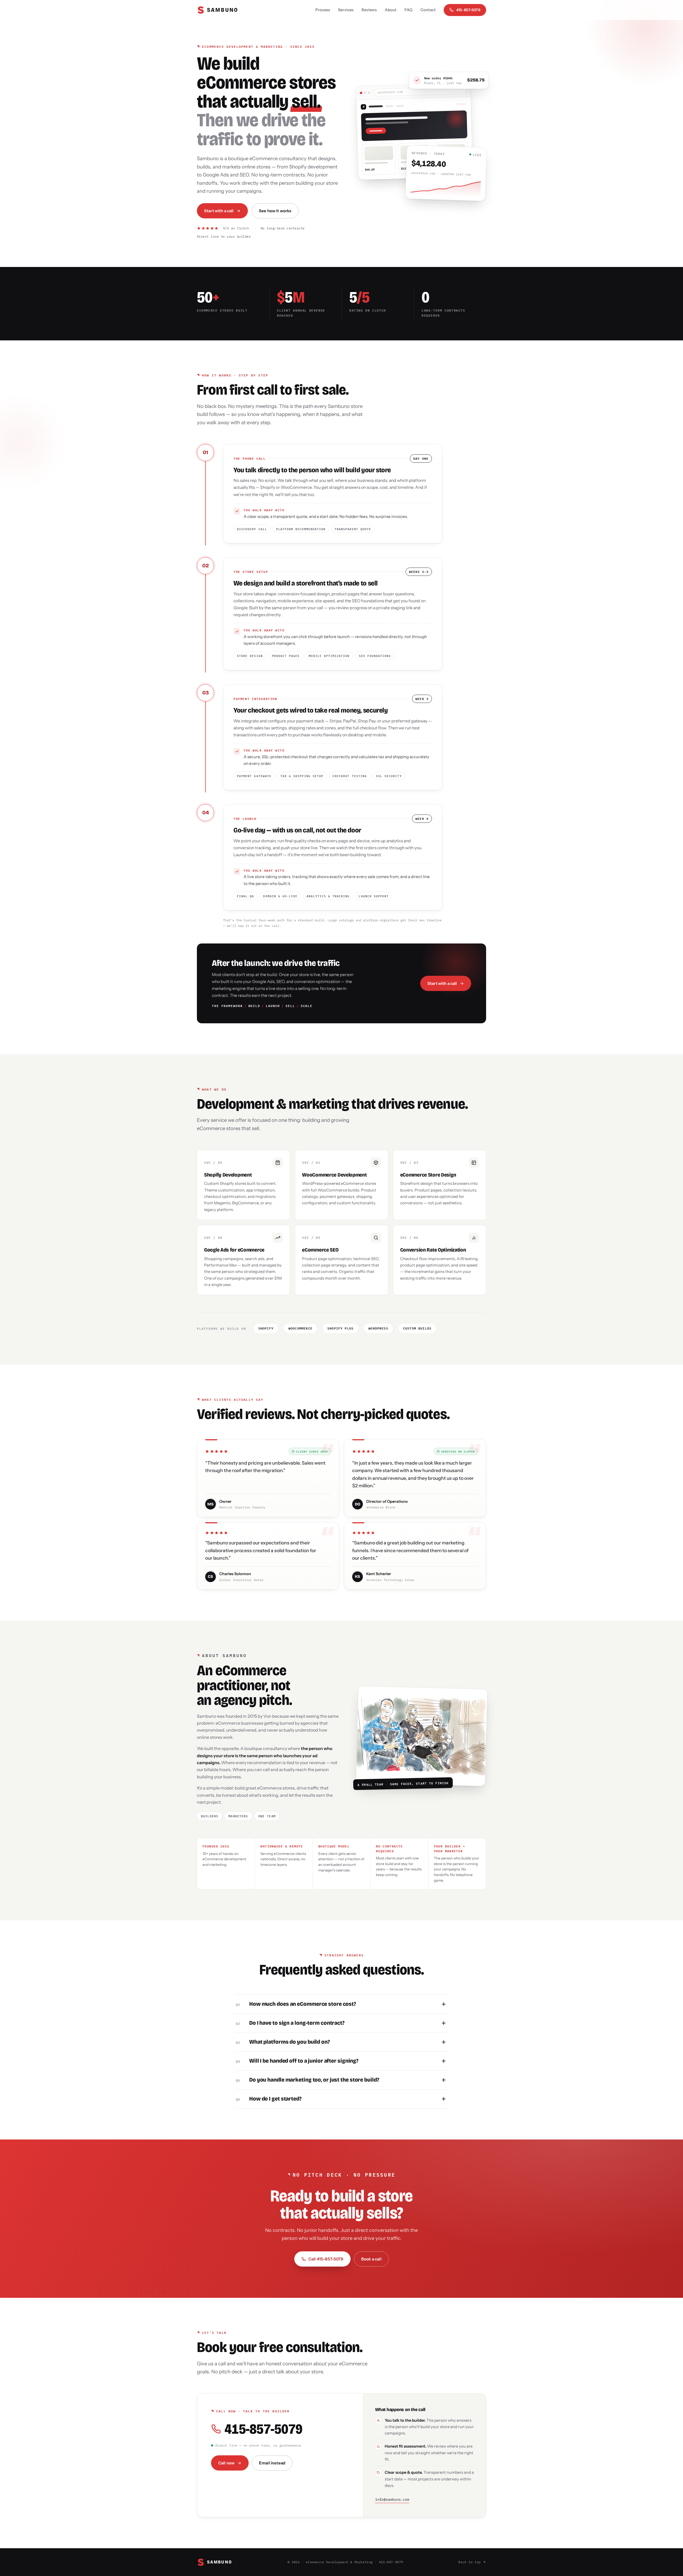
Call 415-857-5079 (326, 2259)
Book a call (371, 2259)
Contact (428, 10)
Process (323, 10)
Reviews (369, 10)
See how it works (275, 211)
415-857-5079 (468, 10)
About (391, 10)
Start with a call (219, 211)
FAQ (408, 10)
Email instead (272, 2463)
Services (346, 10)
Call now (226, 2463)
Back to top (470, 2562)
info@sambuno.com (392, 2500)
